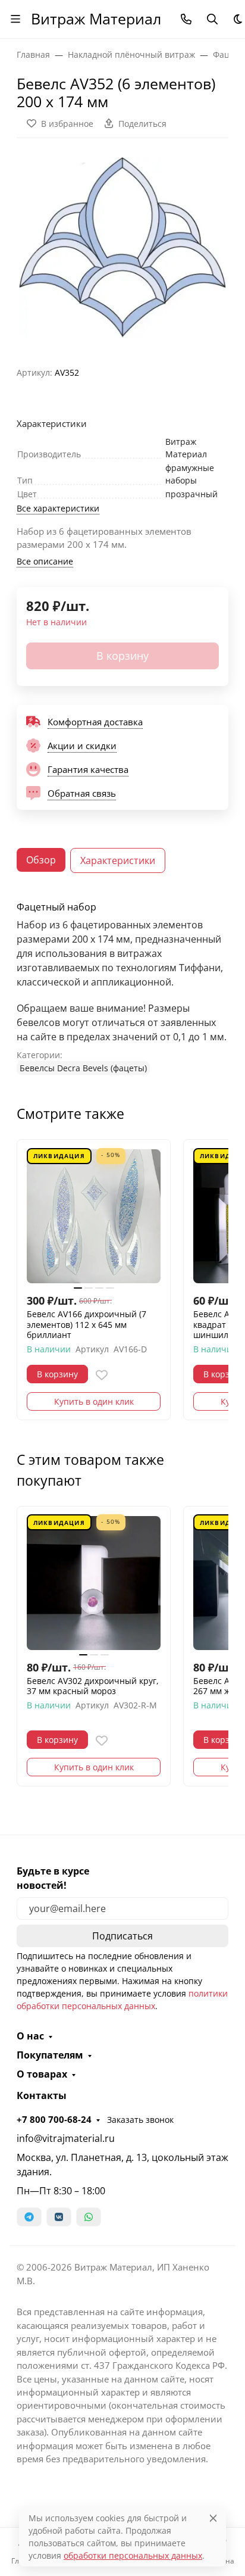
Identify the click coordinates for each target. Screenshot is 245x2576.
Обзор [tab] (41, 860)
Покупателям (50, 2055)
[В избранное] (102, 1375)
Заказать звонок (140, 2120)
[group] (122, 247)
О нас (30, 2036)
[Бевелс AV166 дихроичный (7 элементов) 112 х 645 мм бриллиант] (94, 1216)
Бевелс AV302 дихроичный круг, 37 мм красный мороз (93, 1686)
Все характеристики (58, 508)
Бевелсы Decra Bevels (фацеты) (83, 1068)
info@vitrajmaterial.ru (66, 2138)
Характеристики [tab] (118, 860)
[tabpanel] (122, 988)
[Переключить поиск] (212, 19)
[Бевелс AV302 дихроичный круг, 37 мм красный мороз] (94, 1583)
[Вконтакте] (59, 2217)
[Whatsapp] (89, 2217)
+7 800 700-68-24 (54, 2119)
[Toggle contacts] (186, 19)
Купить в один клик (94, 1401)
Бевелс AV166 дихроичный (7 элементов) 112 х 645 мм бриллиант (87, 1325)
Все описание (45, 561)
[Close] (213, 2518)
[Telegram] (29, 2217)
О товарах (42, 2074)
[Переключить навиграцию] (15, 19)
